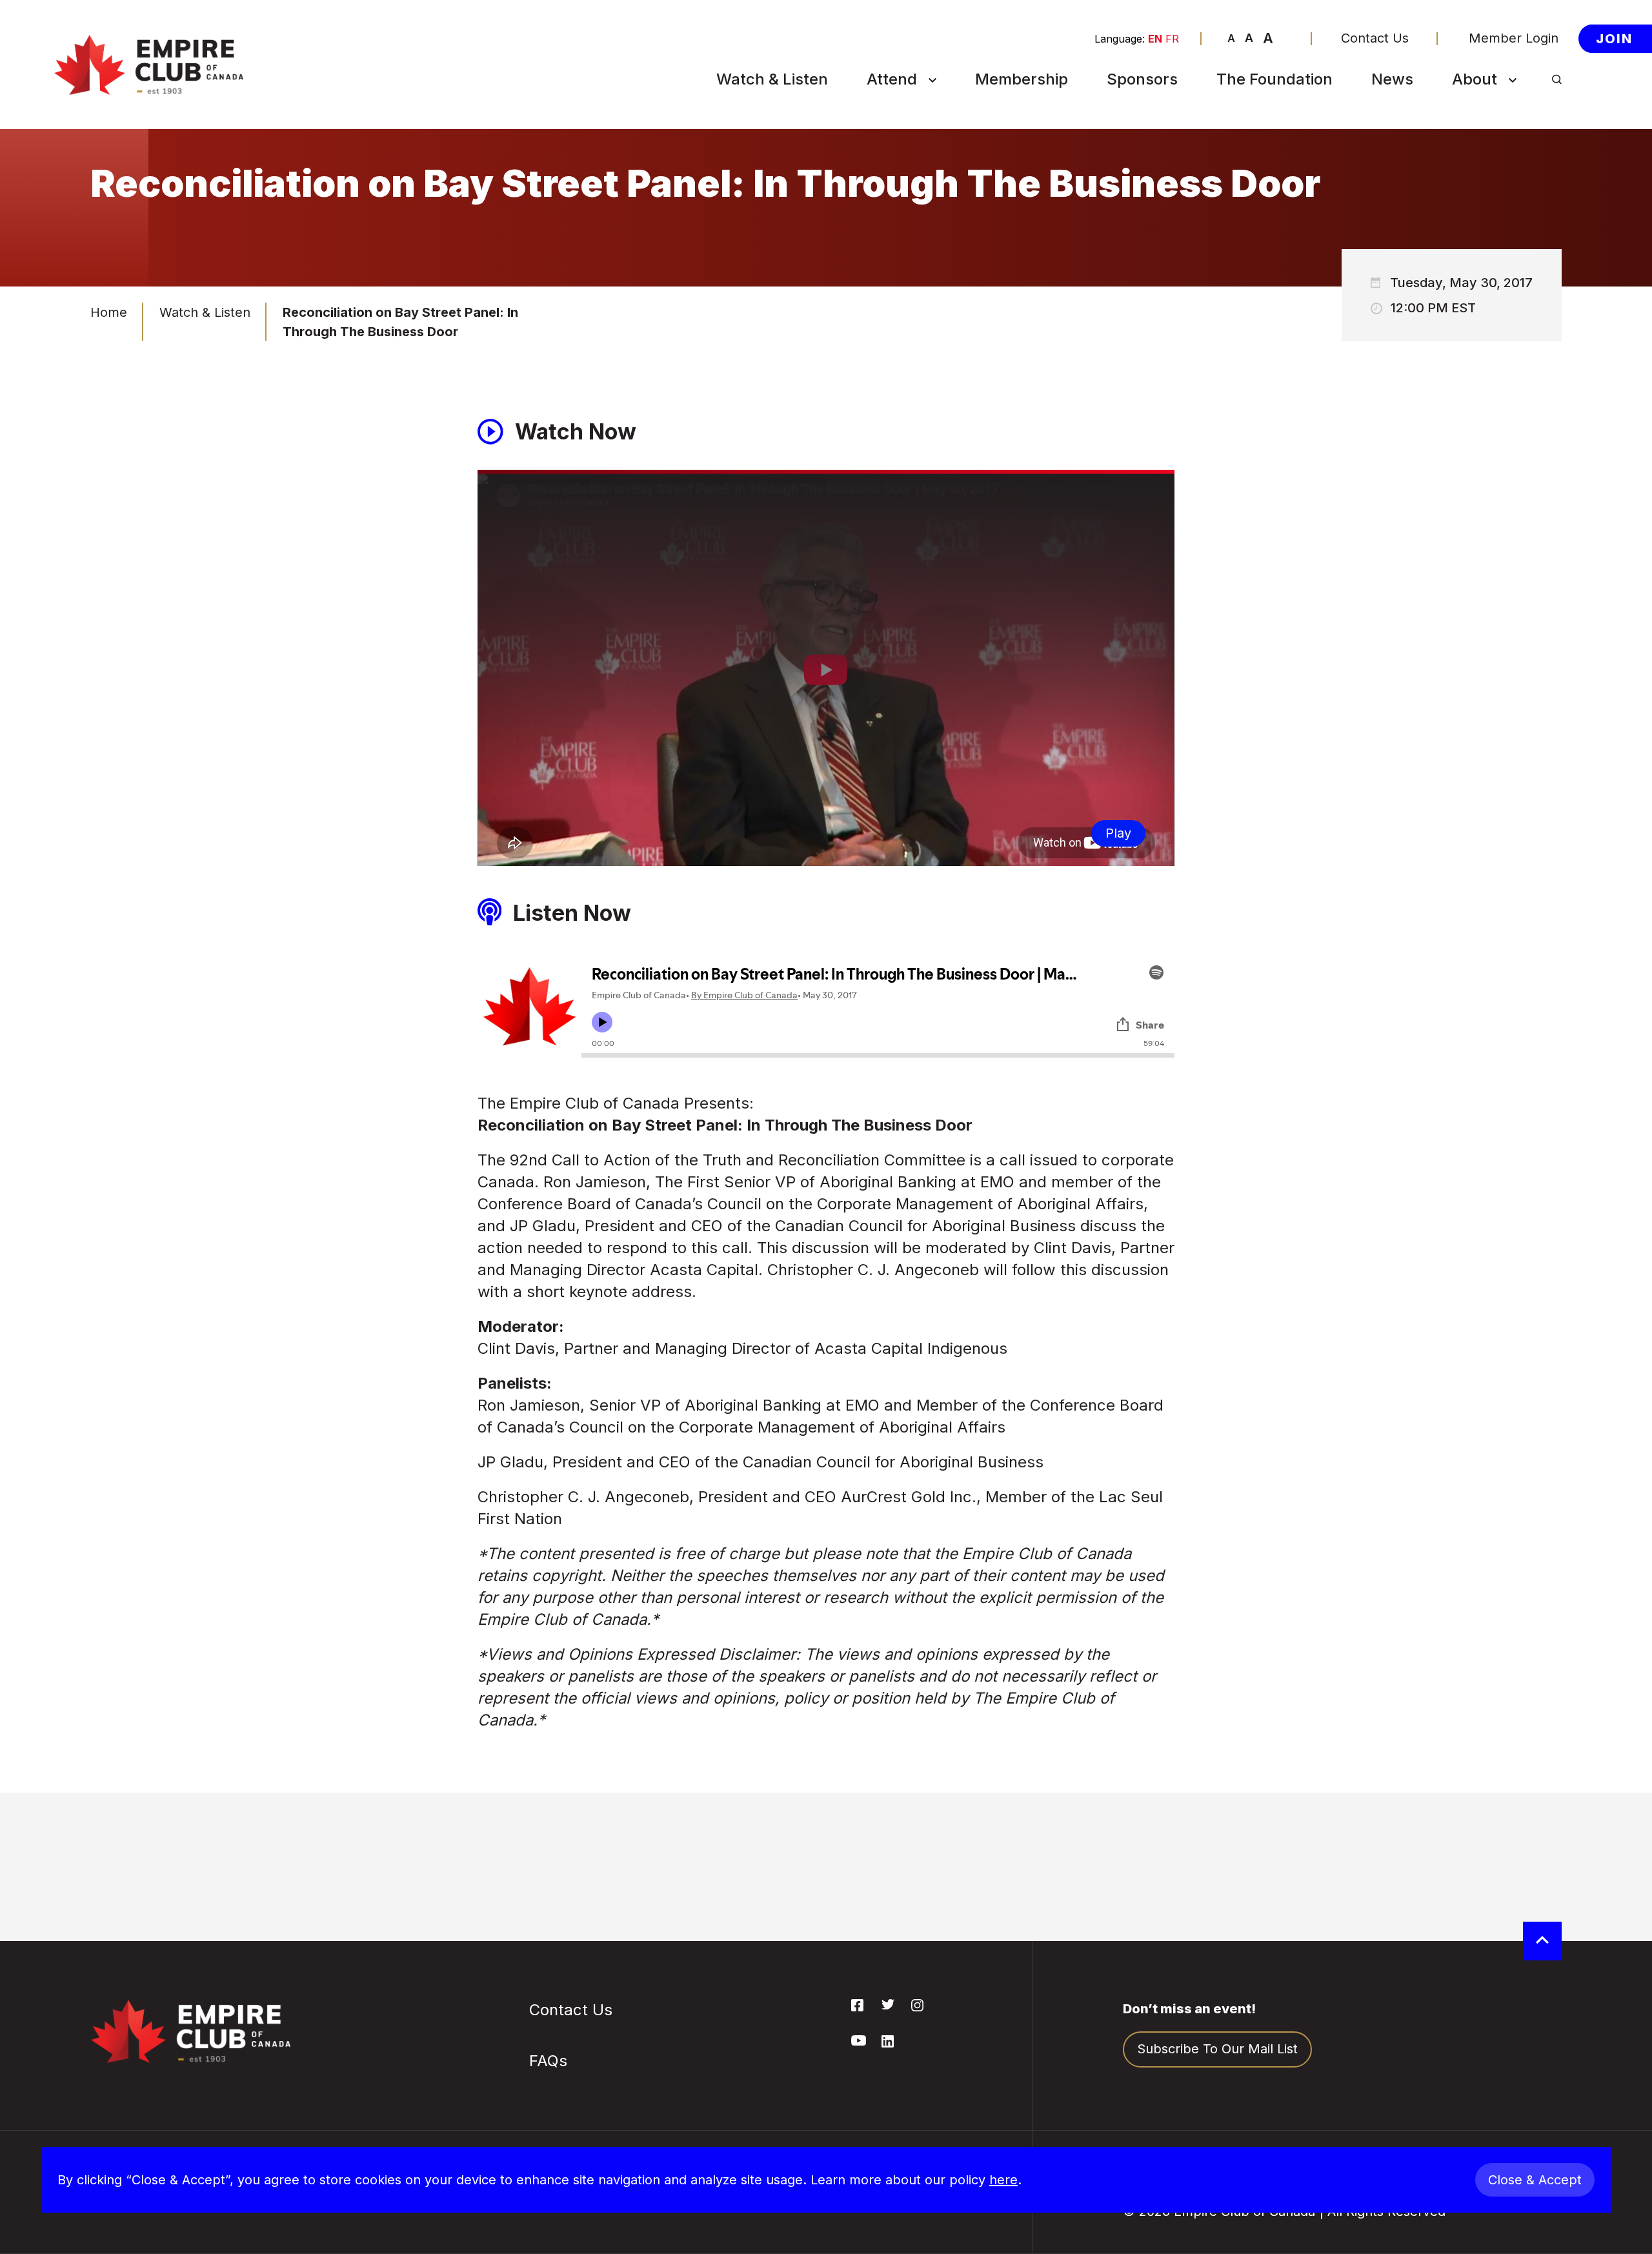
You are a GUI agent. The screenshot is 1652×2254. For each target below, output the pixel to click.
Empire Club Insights (1522, 203)
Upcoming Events (927, 110)
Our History (1493, 110)
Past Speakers (1503, 172)
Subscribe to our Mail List (1217, 2049)
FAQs (888, 217)
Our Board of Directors (1498, 241)
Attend (892, 79)
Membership (1022, 79)
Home (109, 312)
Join (1614, 38)
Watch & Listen (772, 79)
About (1475, 79)
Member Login (1514, 38)
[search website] (1557, 80)
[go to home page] (148, 65)
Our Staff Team (1505, 325)
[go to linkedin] (888, 2044)
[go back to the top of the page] (1542, 1941)
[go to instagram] (917, 2007)
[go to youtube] (859, 2042)
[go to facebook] (857, 2007)
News (1392, 79)
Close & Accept (1535, 2180)
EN (1155, 39)
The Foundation (1274, 79)
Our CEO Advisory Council (1513, 287)
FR (1172, 39)
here (1003, 2180)
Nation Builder (916, 141)
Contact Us (1375, 38)
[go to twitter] (888, 2006)
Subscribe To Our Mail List (927, 179)
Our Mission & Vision (1521, 141)
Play (1118, 833)
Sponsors (1142, 79)
